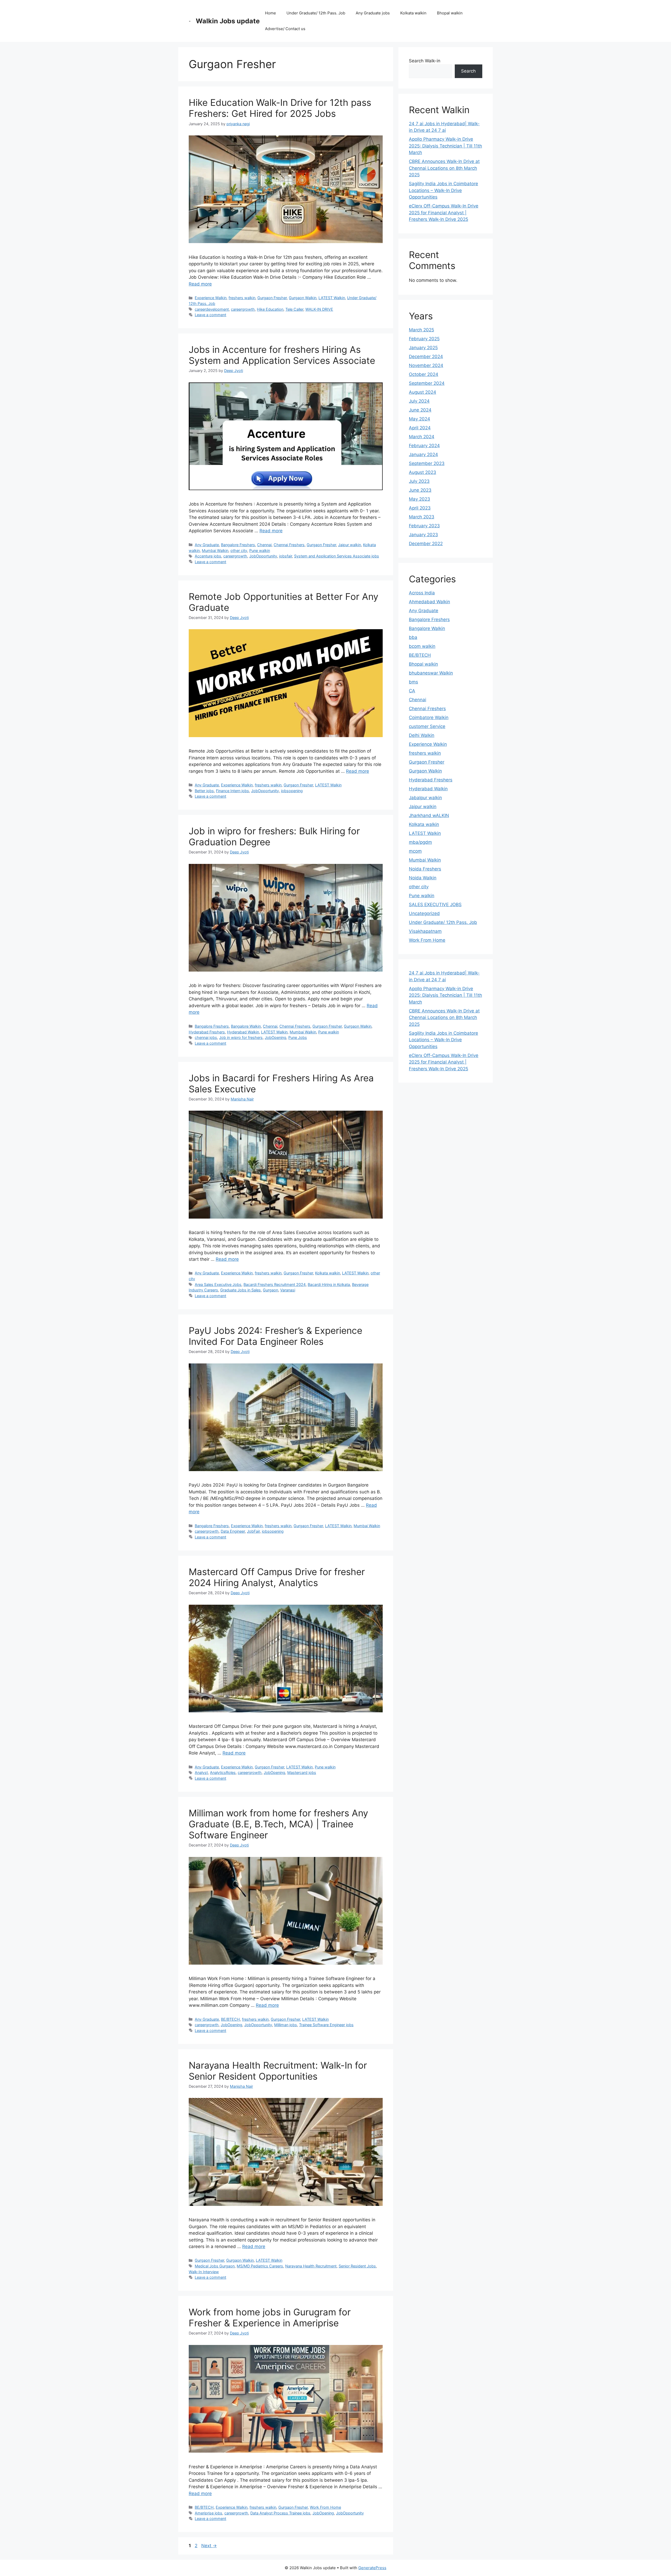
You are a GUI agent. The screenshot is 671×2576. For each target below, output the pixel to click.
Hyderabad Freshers (207, 1032)
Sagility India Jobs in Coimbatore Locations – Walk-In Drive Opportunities (443, 190)
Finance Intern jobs (232, 791)
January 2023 (423, 535)
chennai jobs (206, 1037)
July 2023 (419, 481)
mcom (415, 851)
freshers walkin (242, 298)
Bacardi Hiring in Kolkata (329, 1284)
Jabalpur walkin (425, 798)
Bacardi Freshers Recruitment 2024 (275, 1284)
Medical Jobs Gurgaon (215, 2266)
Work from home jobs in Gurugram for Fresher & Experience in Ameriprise (270, 2317)
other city (239, 550)
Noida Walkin (423, 878)
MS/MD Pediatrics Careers (260, 2266)
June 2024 (420, 410)
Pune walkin (260, 550)
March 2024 (422, 437)
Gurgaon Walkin (303, 298)
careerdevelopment (212, 309)
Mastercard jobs (302, 1772)
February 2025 (424, 339)
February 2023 (424, 526)
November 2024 (426, 365)
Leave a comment (210, 315)
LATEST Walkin (332, 298)
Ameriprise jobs (209, 2513)
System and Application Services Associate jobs (337, 556)
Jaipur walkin (350, 545)
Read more (200, 284)
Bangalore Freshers (238, 545)
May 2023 (420, 499)
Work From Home (325, 2507)
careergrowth (243, 309)
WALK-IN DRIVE (319, 309)
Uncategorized (424, 913)
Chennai (264, 545)
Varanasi (288, 1290)
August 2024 (423, 392)
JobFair (253, 1531)
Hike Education (270, 309)
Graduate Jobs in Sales (240, 1290)
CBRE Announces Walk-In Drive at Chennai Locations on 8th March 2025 (444, 168)
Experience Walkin (211, 298)
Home (270, 13)
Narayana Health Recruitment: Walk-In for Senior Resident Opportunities (278, 2071)
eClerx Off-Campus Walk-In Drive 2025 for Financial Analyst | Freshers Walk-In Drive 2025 (444, 213)
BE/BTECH (230, 2019)
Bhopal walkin (450, 13)
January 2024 (423, 454)
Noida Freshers (425, 869)
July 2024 (419, 401)
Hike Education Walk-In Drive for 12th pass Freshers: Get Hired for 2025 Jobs (280, 108)
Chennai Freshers (289, 545)
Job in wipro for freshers (241, 1037)
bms (413, 682)
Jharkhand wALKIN (429, 815)
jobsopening (292, 791)
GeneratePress (372, 2568)
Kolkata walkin (413, 13)
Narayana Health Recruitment (311, 2266)
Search (468, 71)
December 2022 (426, 544)
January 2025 (423, 348)
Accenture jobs (208, 556)
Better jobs (204, 791)
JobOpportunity (263, 556)
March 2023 (422, 517)
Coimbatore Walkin (429, 717)
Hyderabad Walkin (243, 1032)
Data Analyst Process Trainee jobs (280, 2513)
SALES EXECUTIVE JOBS (435, 905)
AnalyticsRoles (223, 1772)
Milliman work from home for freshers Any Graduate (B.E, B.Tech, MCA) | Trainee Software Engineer (278, 1824)
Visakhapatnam (425, 931)
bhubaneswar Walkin (431, 673)
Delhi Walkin (422, 735)
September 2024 (427, 383)
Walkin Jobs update (228, 21)
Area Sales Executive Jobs (218, 1284)
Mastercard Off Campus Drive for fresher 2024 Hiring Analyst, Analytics (277, 1577)
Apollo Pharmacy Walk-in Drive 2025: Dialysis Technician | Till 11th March (445, 146)
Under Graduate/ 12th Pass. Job (316, 13)
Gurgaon (270, 1290)
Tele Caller (294, 309)
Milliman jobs (286, 2025)
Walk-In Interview (204, 2272)
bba (413, 637)
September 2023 (427, 463)
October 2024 (424, 374)
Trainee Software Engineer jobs (326, 2025)
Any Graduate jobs (373, 13)
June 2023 (420, 490)
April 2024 (420, 428)
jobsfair (286, 556)
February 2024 (424, 446)
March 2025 (421, 330)
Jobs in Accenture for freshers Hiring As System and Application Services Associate (282, 355)
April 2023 (420, 508)
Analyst (201, 1772)
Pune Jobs (298, 1037)
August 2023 (423, 472)
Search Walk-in (425, 61)
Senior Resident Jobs (357, 2266)
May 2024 (420, 419)
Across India (422, 593)
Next (209, 2546)
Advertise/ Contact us (285, 29)
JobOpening (275, 1037)
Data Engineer (233, 1531)
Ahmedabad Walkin (429, 602)
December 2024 (426, 357)
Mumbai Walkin (215, 550)
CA (412, 691)
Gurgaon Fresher (272, 298)
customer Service (427, 726)
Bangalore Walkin (246, 1026)
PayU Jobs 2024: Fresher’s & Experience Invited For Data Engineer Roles (275, 1336)
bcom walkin (422, 646)
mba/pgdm (420, 842)
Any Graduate (207, 545)
